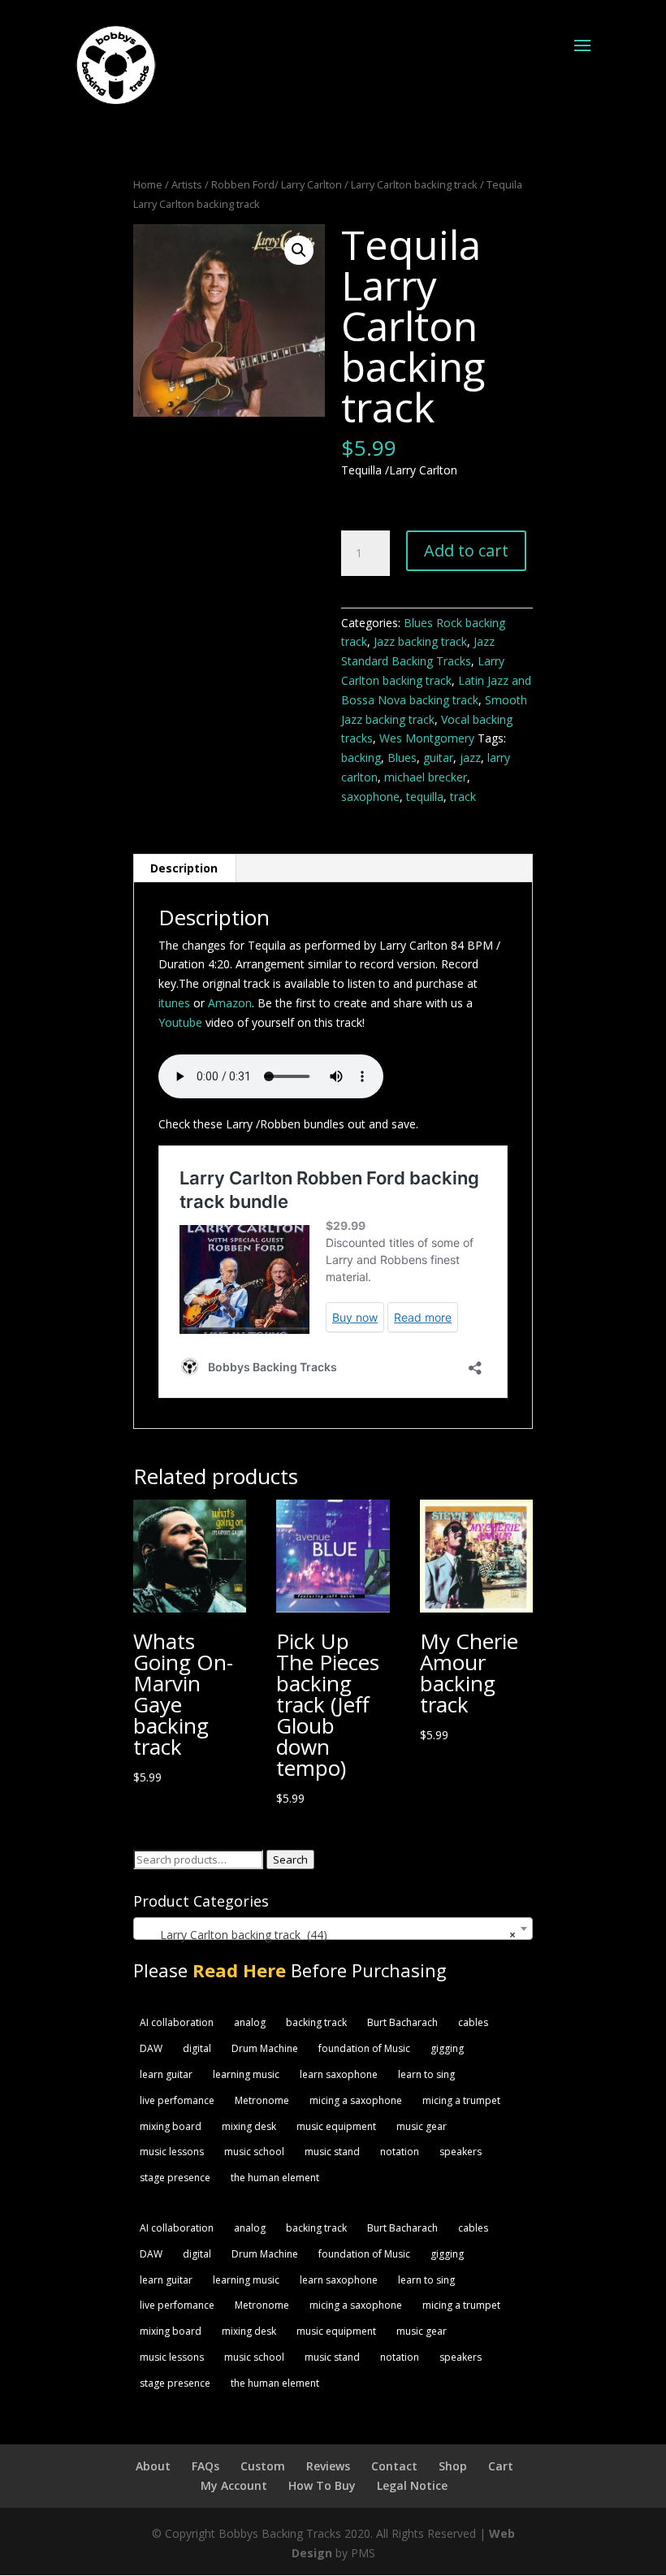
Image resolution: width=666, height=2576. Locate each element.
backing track (316, 2022)
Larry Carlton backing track (414, 184)
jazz (470, 758)
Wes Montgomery (427, 738)
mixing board (171, 2126)
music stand (332, 2152)
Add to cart (466, 550)
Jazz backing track (420, 641)
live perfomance (177, 2100)
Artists (187, 184)
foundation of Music (364, 2048)
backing (361, 758)
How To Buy (322, 2485)
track (463, 797)
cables (473, 2022)
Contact (394, 2466)
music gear (422, 2126)
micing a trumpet (461, 2100)
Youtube (180, 1022)
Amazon (230, 1003)
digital (197, 2048)
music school (254, 2152)
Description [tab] (184, 868)
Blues (402, 758)
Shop (453, 2466)
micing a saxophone (356, 2100)
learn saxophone (339, 2074)
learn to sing (426, 2074)
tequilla (425, 797)
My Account (234, 2485)
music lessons (172, 2152)
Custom (263, 2466)
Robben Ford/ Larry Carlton (277, 184)
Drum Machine (265, 2048)
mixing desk (249, 2126)
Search (290, 1859)
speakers (461, 2152)
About (153, 2466)
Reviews (328, 2466)
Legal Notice (412, 2485)
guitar (438, 758)
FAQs (205, 2466)
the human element (275, 2178)
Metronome (262, 2100)
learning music (246, 2074)
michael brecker (426, 777)
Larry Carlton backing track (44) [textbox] (328, 1935)
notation (400, 2152)
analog (250, 2022)
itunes (174, 1003)
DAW (151, 2048)
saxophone (370, 797)
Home (148, 184)
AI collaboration (177, 2022)
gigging (447, 2048)
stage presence (175, 2178)
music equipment (336, 2126)
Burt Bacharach (402, 2022)
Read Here (239, 1970)
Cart (501, 2466)
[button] (299, 250)
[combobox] (333, 1929)
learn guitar (166, 2074)
